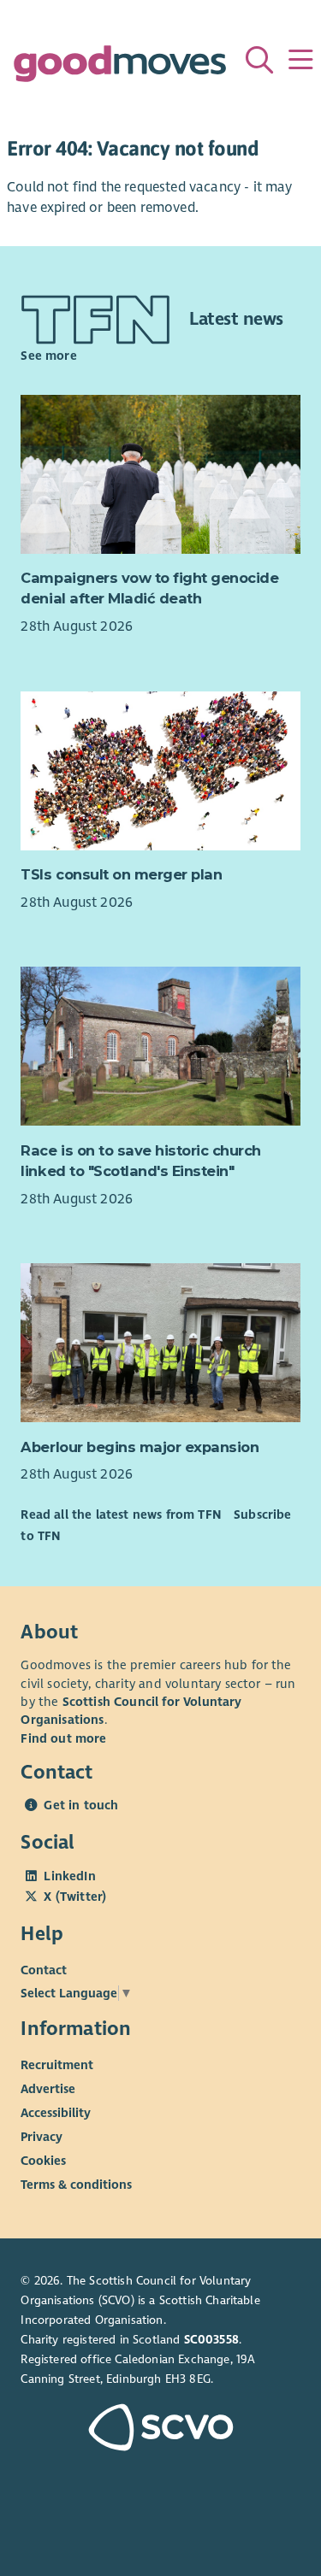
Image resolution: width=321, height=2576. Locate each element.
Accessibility (56, 2113)
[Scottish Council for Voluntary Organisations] (160, 2429)
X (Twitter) (75, 1897)
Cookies (43, 2161)
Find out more (63, 1738)
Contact (44, 1970)
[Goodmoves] (120, 68)
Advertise (48, 2089)
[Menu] (300, 60)
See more (48, 356)
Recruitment (57, 2065)
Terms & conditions (76, 2185)
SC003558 (211, 2340)
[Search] (259, 60)
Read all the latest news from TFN (120, 1514)
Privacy (42, 2137)
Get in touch (81, 1805)
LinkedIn (69, 1876)
